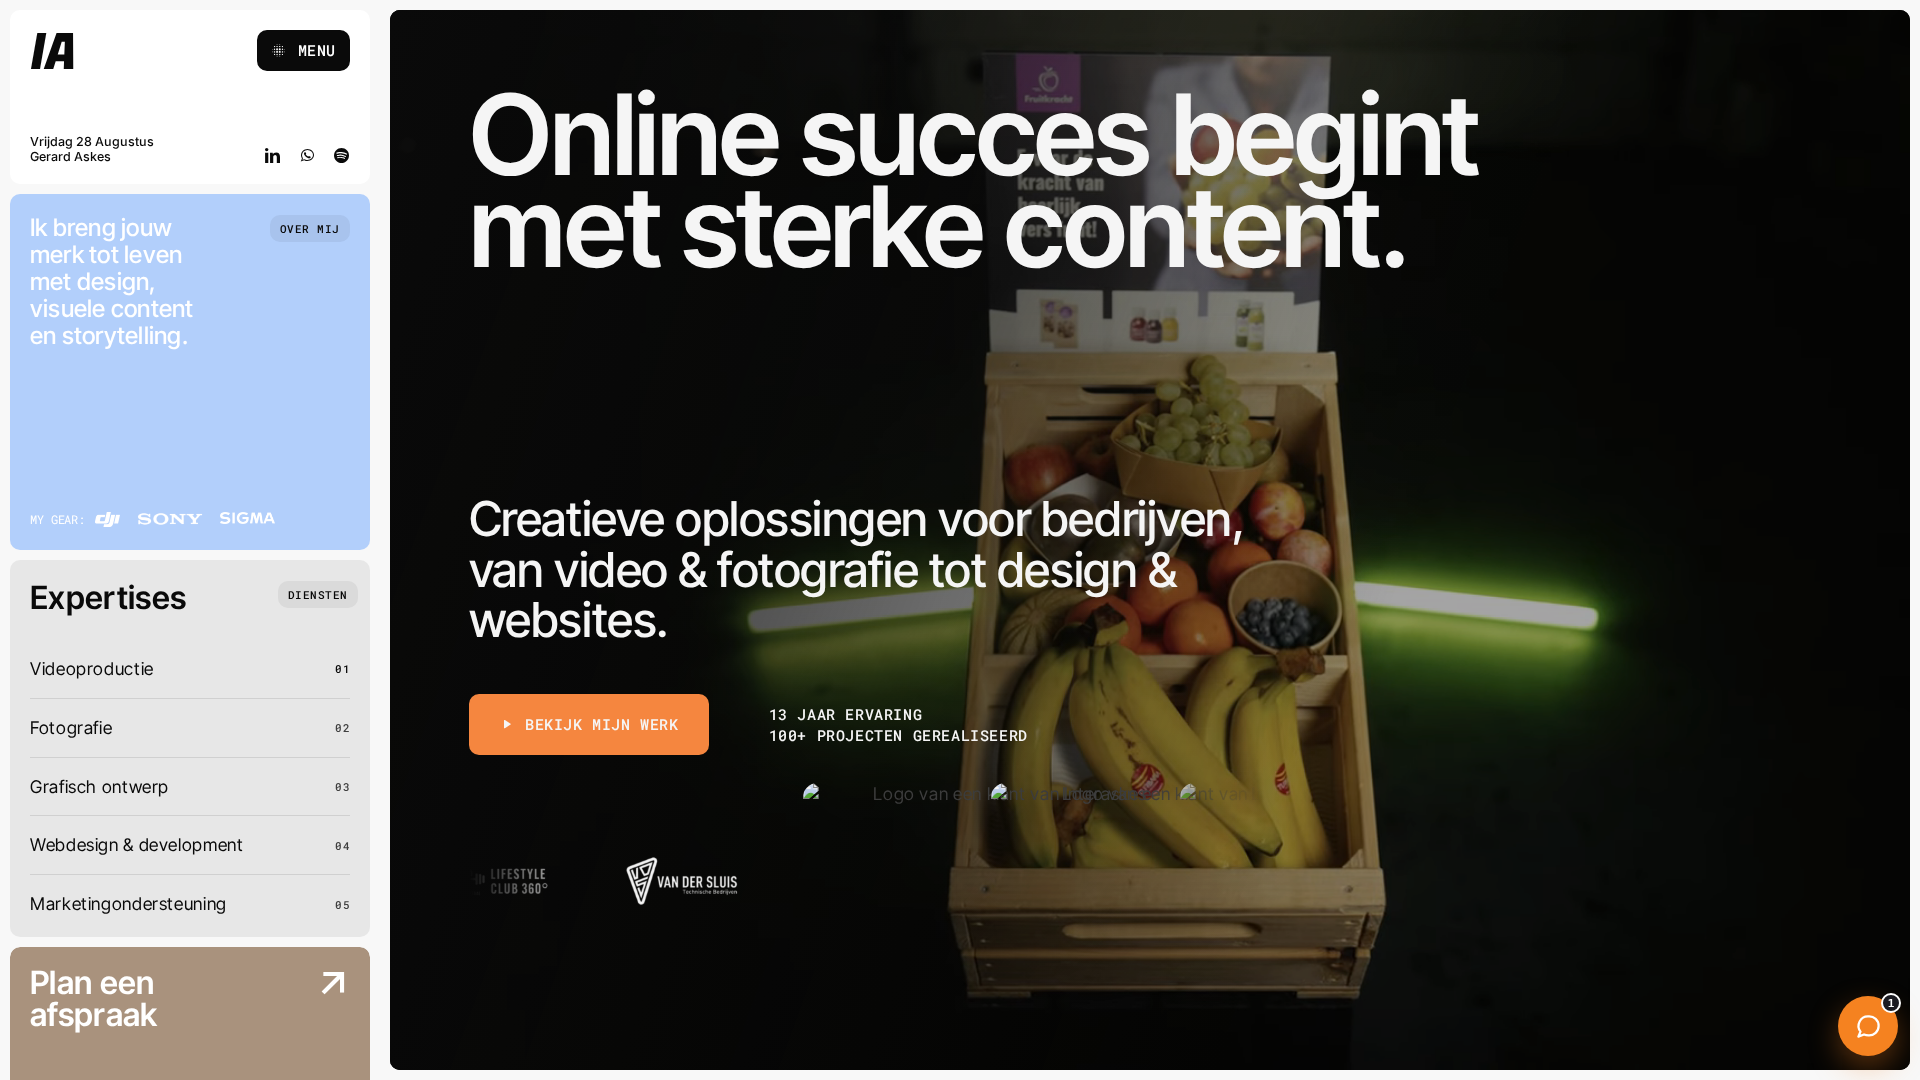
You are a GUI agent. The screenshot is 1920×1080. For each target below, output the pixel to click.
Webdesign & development (137, 844)
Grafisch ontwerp (99, 786)
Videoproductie (92, 668)
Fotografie (71, 727)
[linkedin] (273, 155)
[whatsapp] (308, 155)
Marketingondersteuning (128, 903)
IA (53, 53)
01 (342, 668)
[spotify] (342, 155)
